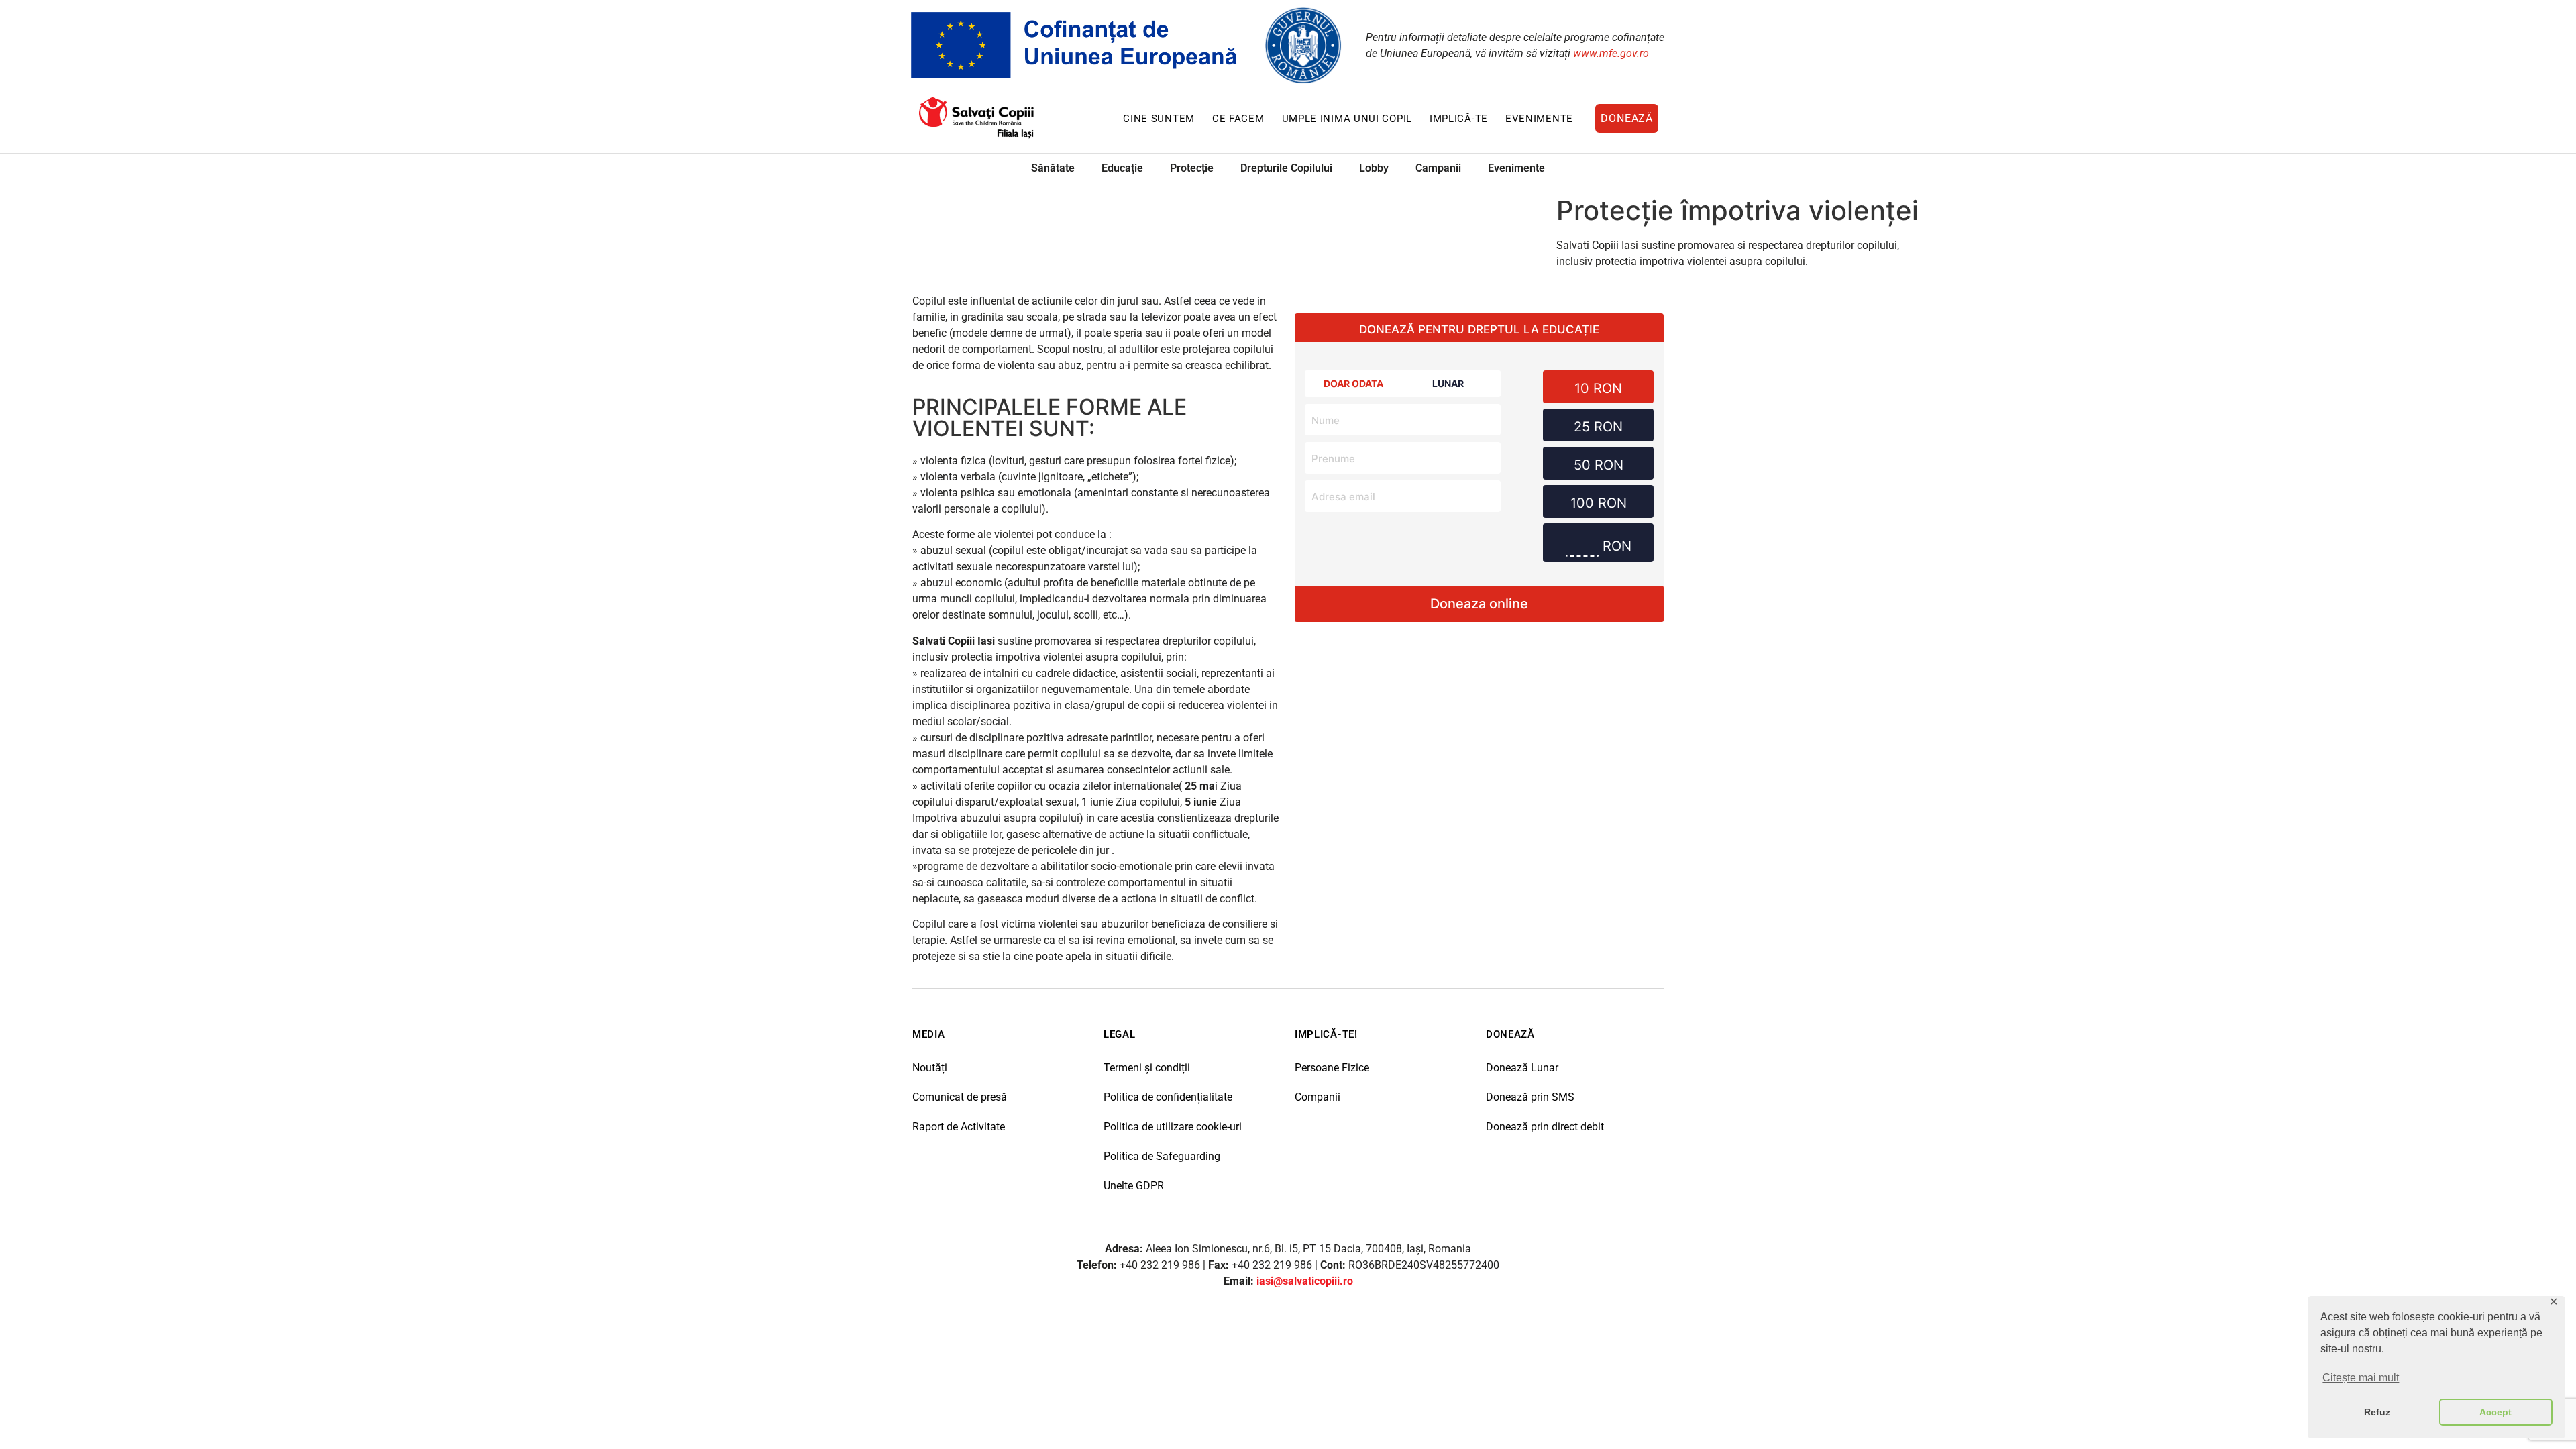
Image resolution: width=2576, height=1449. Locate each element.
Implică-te (1459, 119)
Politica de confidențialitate (1168, 1097)
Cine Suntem (1159, 119)
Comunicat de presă (960, 1097)
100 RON (1599, 503)
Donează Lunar (1522, 1068)
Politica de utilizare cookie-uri (1173, 1127)
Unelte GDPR (1134, 1186)
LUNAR (1448, 383)
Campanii (1438, 168)
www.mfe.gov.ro (1611, 53)
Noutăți (930, 1068)
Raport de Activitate (959, 1127)
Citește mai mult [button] (2361, 1378)
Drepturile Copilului (1286, 168)
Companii (1318, 1097)
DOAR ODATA (1353, 383)
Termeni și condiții (1147, 1068)
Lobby (1374, 168)
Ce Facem (1238, 119)
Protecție (1192, 168)
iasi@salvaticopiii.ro (1305, 1281)
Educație (1122, 168)
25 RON (1598, 427)
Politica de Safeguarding (1162, 1156)
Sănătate (1053, 168)
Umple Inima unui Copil (1347, 119)
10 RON (1598, 388)
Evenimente (1539, 119)
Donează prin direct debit (1545, 1127)
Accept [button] (2495, 1412)
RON (1617, 546)
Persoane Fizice (1332, 1068)
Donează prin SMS (1530, 1097)
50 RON (1599, 465)
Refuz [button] (2377, 1412)
